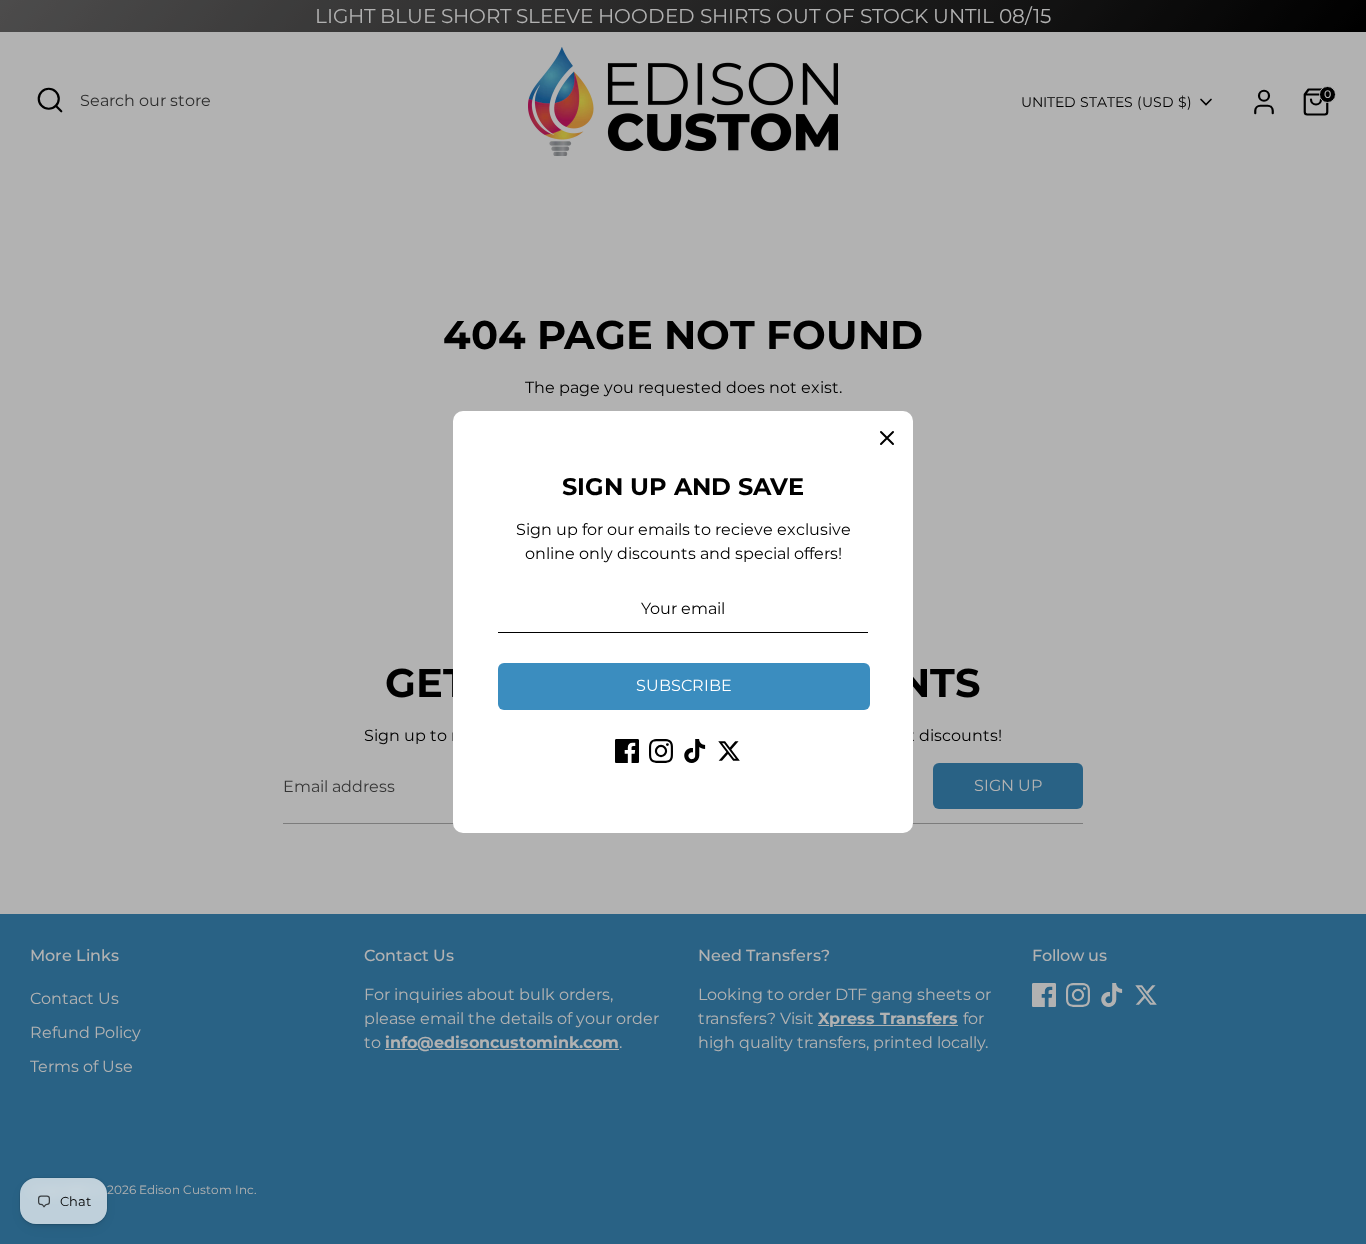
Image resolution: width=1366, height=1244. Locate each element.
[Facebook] (627, 751)
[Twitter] (729, 751)
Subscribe (684, 685)
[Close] (887, 437)
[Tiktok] (695, 751)
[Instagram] (661, 751)
